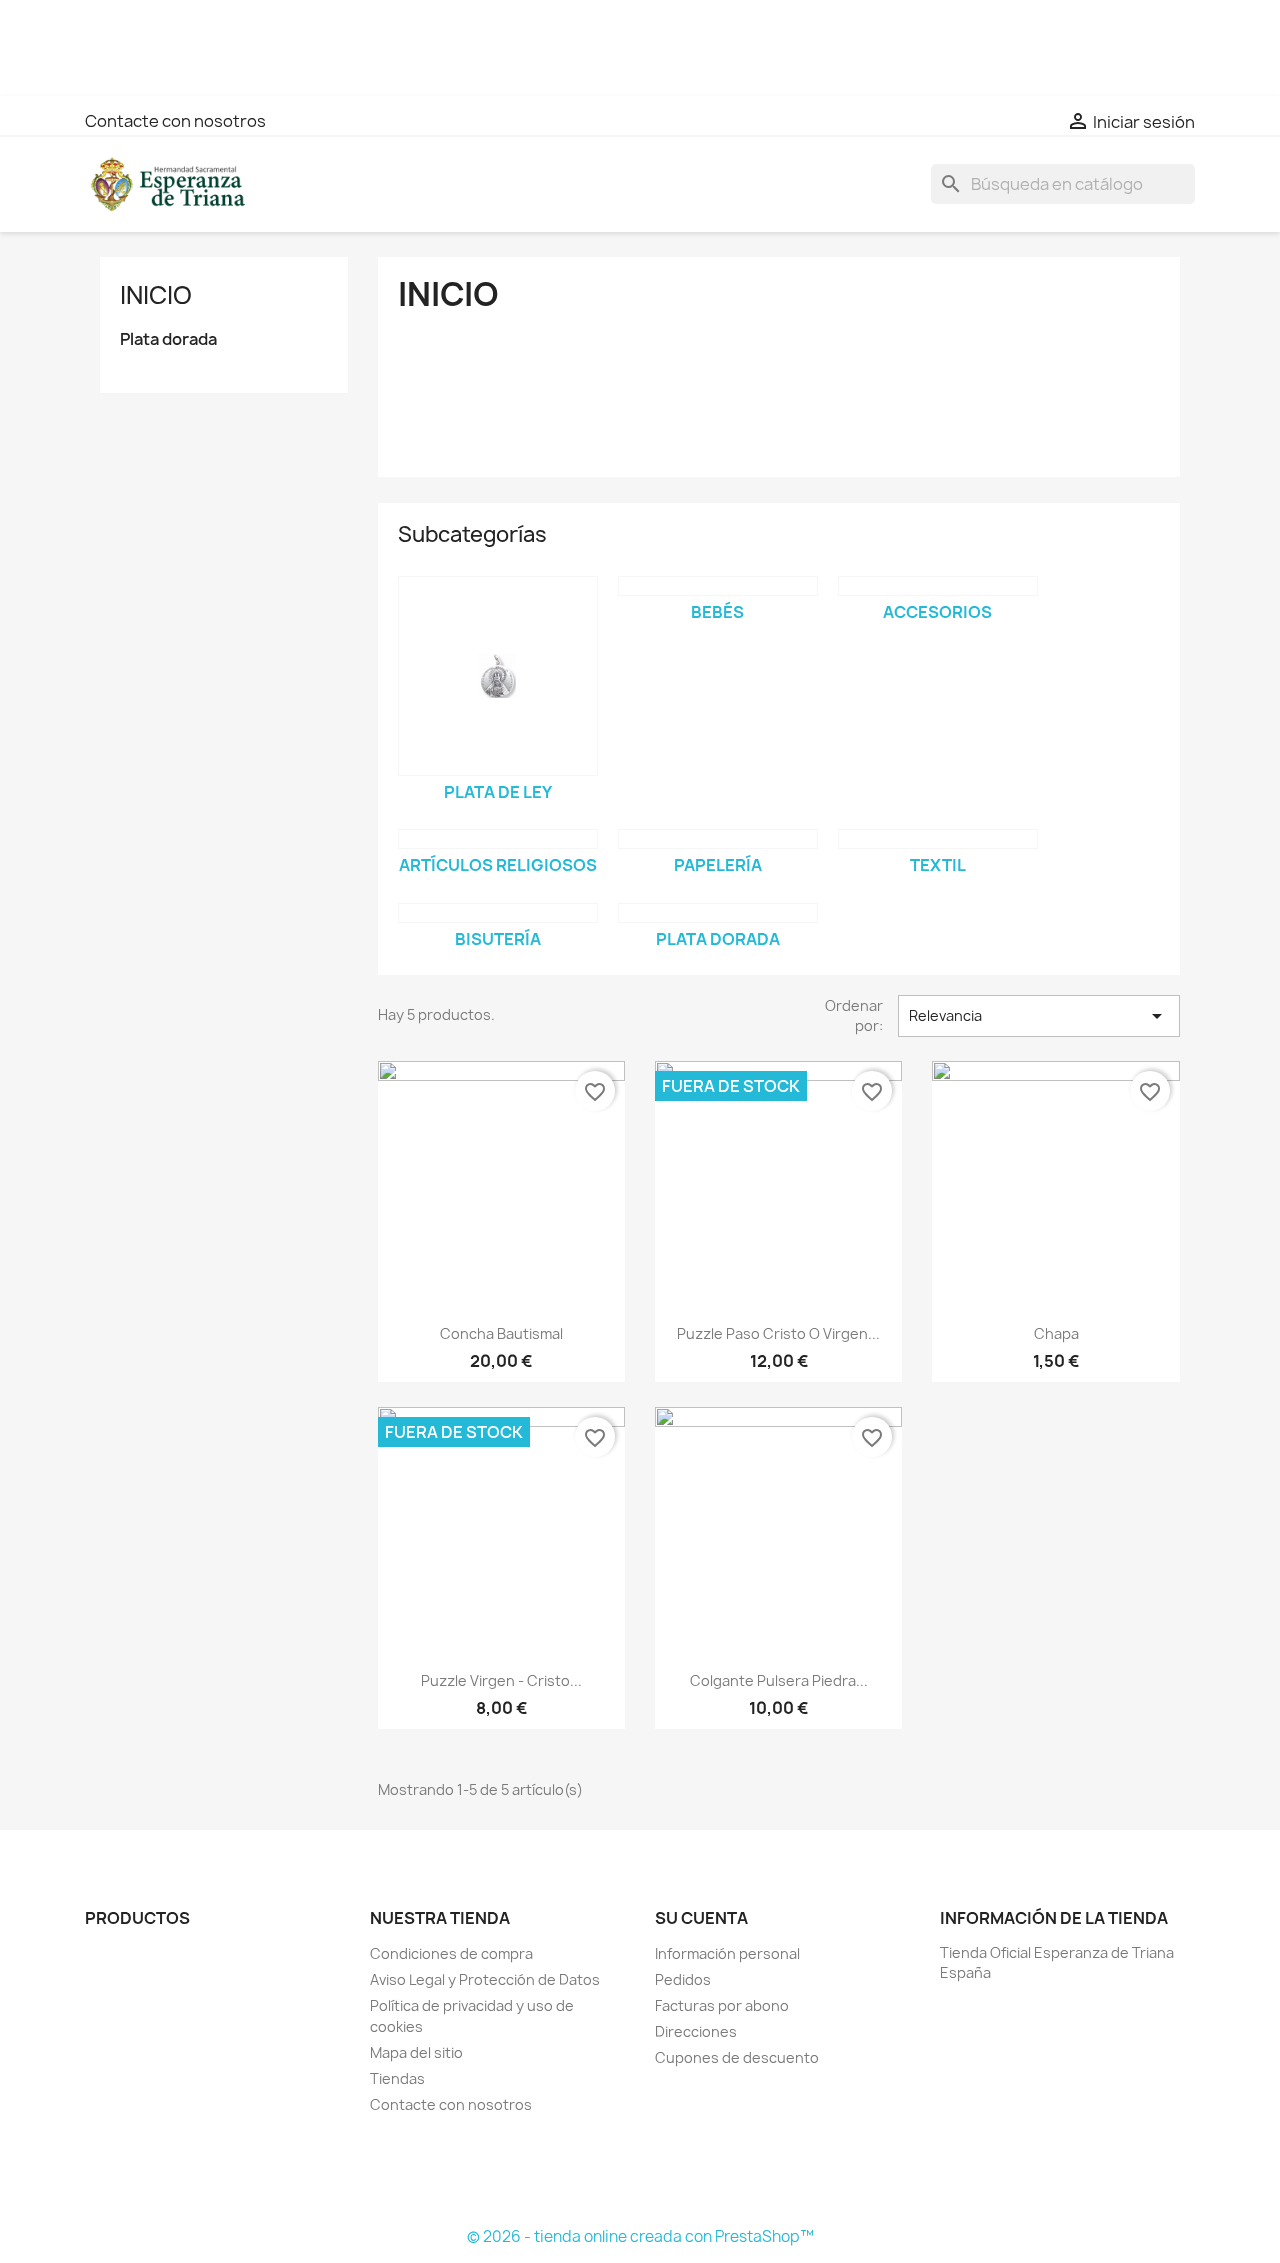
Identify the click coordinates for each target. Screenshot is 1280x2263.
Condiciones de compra (451, 1953)
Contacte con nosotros (175, 121)
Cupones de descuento (737, 2057)
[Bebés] (718, 586)
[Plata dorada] (718, 913)
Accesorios (937, 612)
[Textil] (938, 839)
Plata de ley (498, 792)
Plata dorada (168, 339)
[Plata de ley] (498, 676)
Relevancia (1039, 1016)
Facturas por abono (722, 2005)
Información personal (727, 1953)
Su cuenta (701, 1918)
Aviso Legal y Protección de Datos (485, 1979)
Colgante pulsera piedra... (779, 1680)
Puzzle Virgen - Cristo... (501, 1680)
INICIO (156, 295)
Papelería (718, 865)
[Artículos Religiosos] (498, 839)
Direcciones (696, 2031)
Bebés (717, 612)
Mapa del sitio (416, 2052)
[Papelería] (718, 839)
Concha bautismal (501, 1333)
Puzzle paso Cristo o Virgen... (778, 1333)
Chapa (1056, 1333)
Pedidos (683, 1979)
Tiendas (397, 2078)
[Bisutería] (498, 913)
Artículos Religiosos (498, 865)
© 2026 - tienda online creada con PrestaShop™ (640, 2236)
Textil (938, 865)
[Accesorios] (938, 586)
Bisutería (498, 939)
